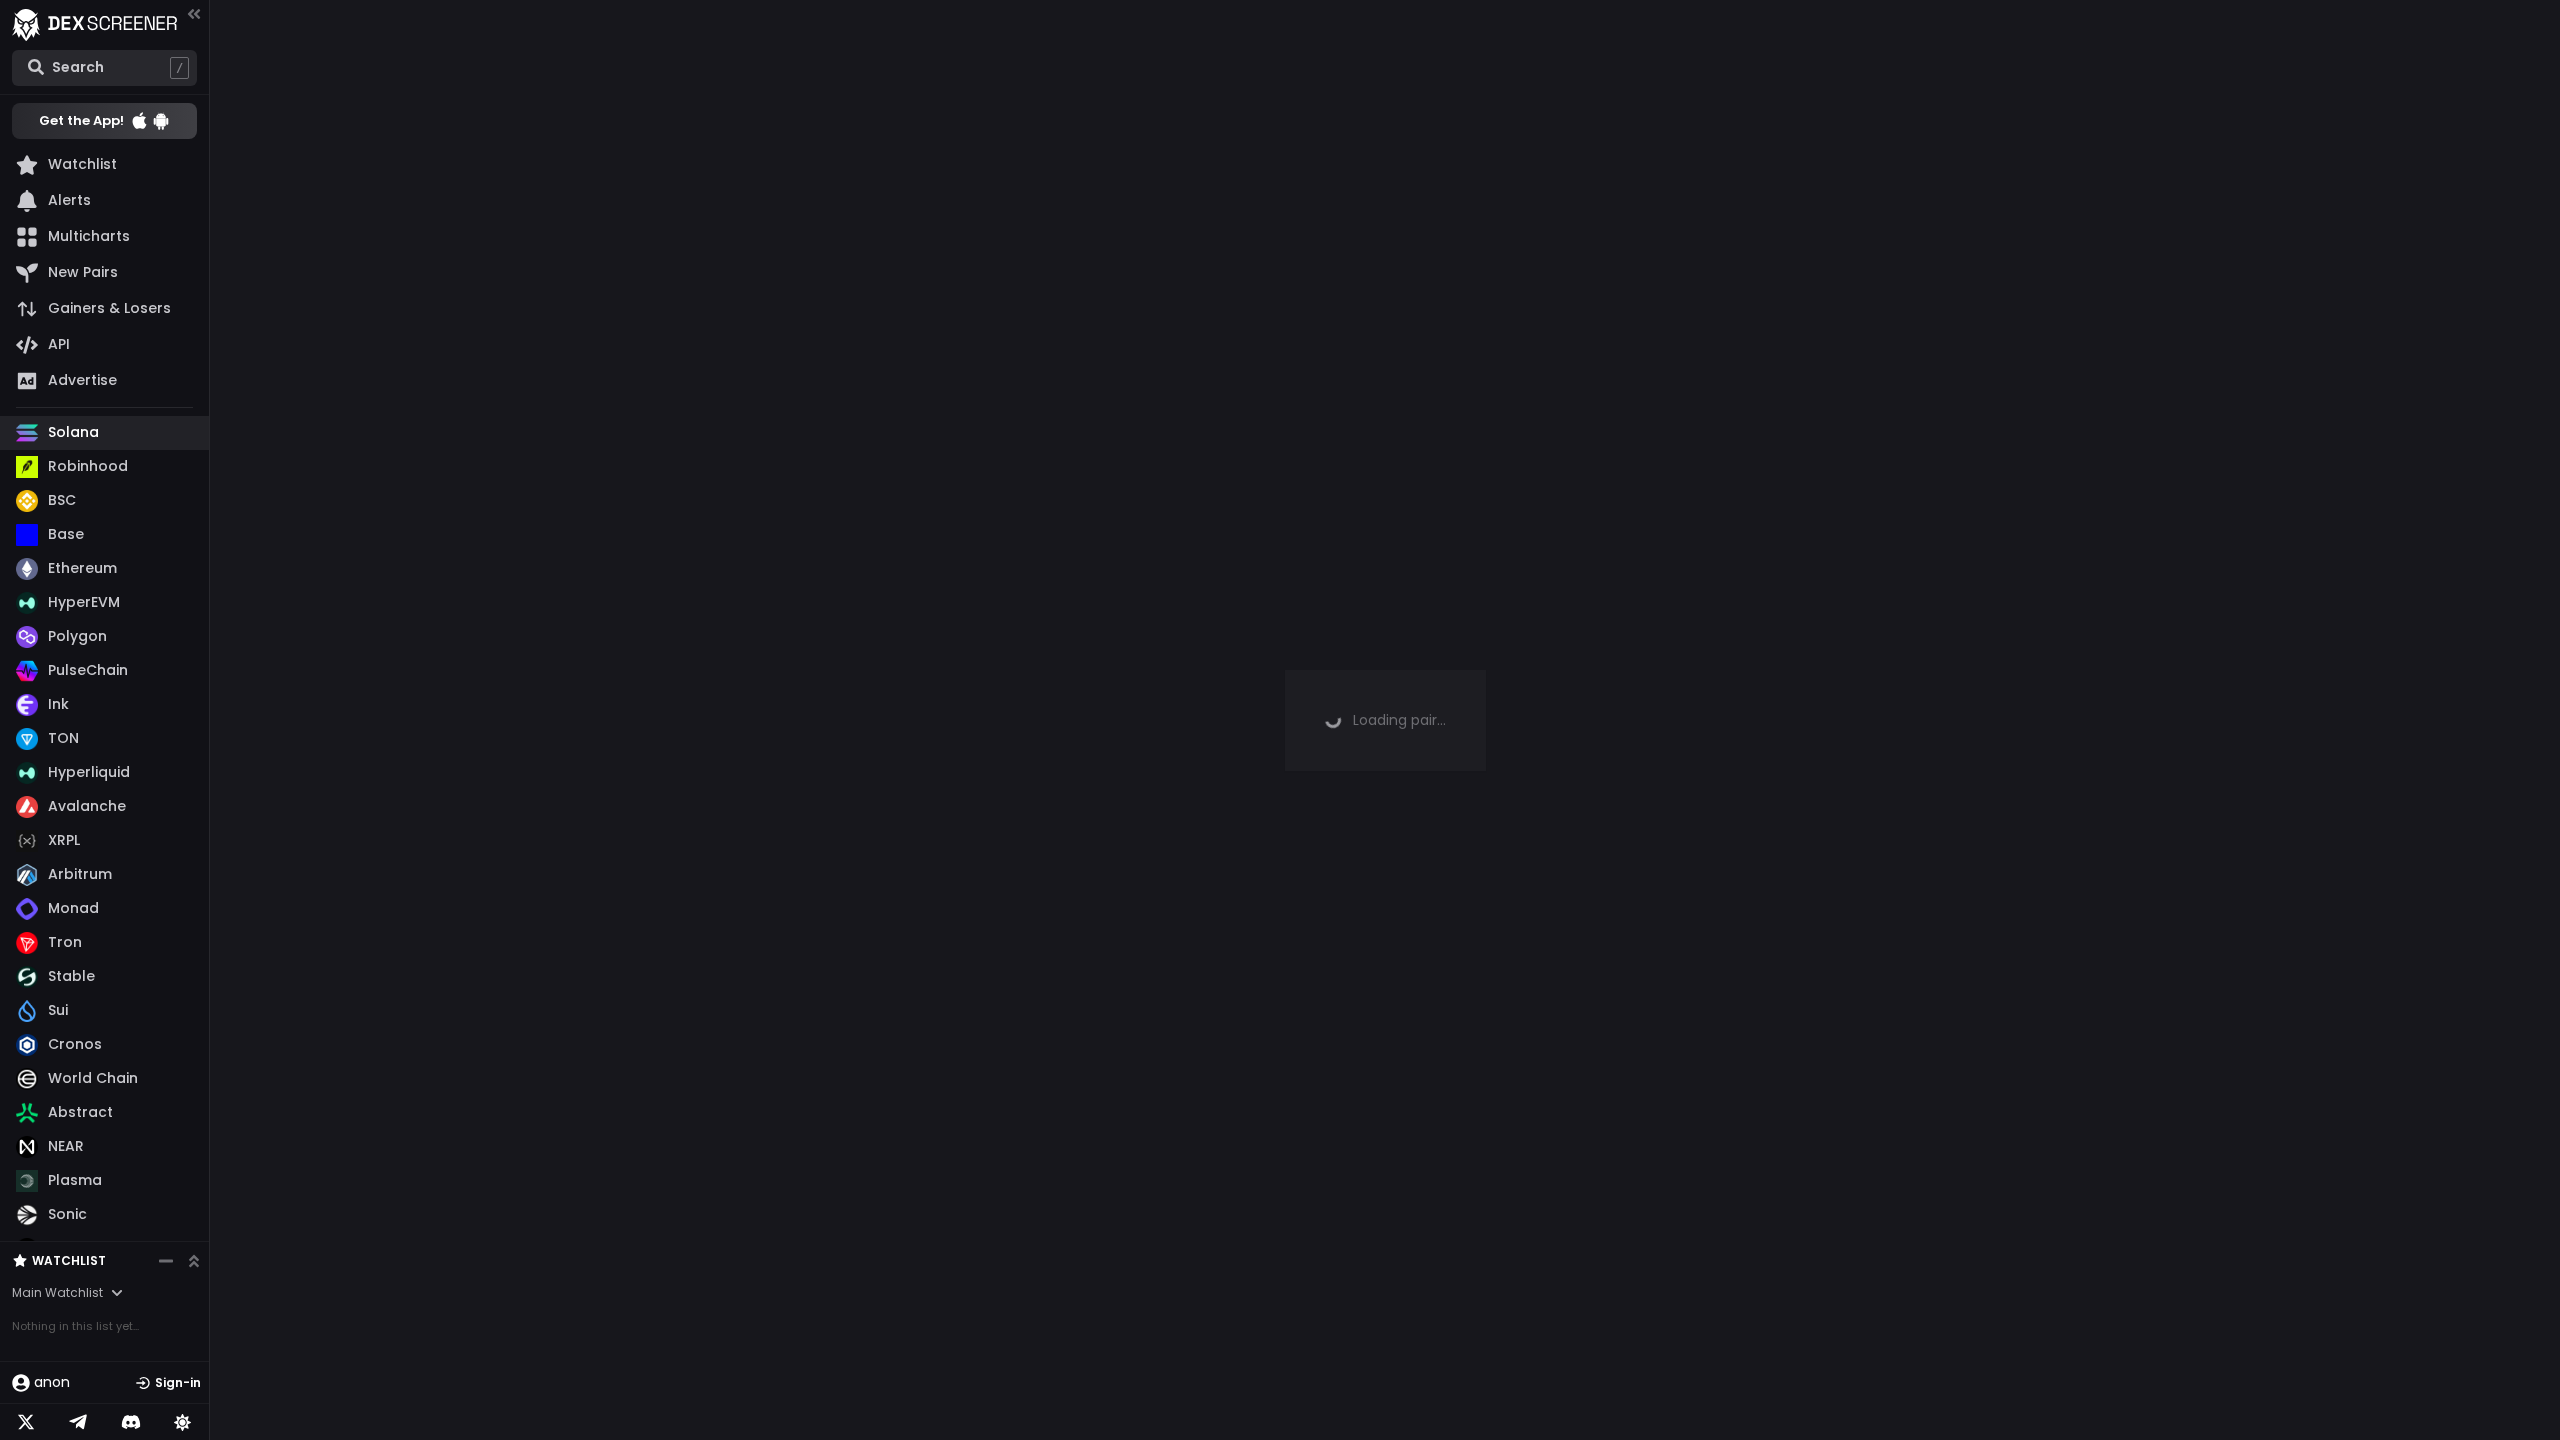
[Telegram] (78, 1422)
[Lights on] (183, 1422)
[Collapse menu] (194, 13)
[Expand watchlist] (194, 1261)
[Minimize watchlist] (166, 1261)
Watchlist (69, 1260)
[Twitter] (26, 1422)
